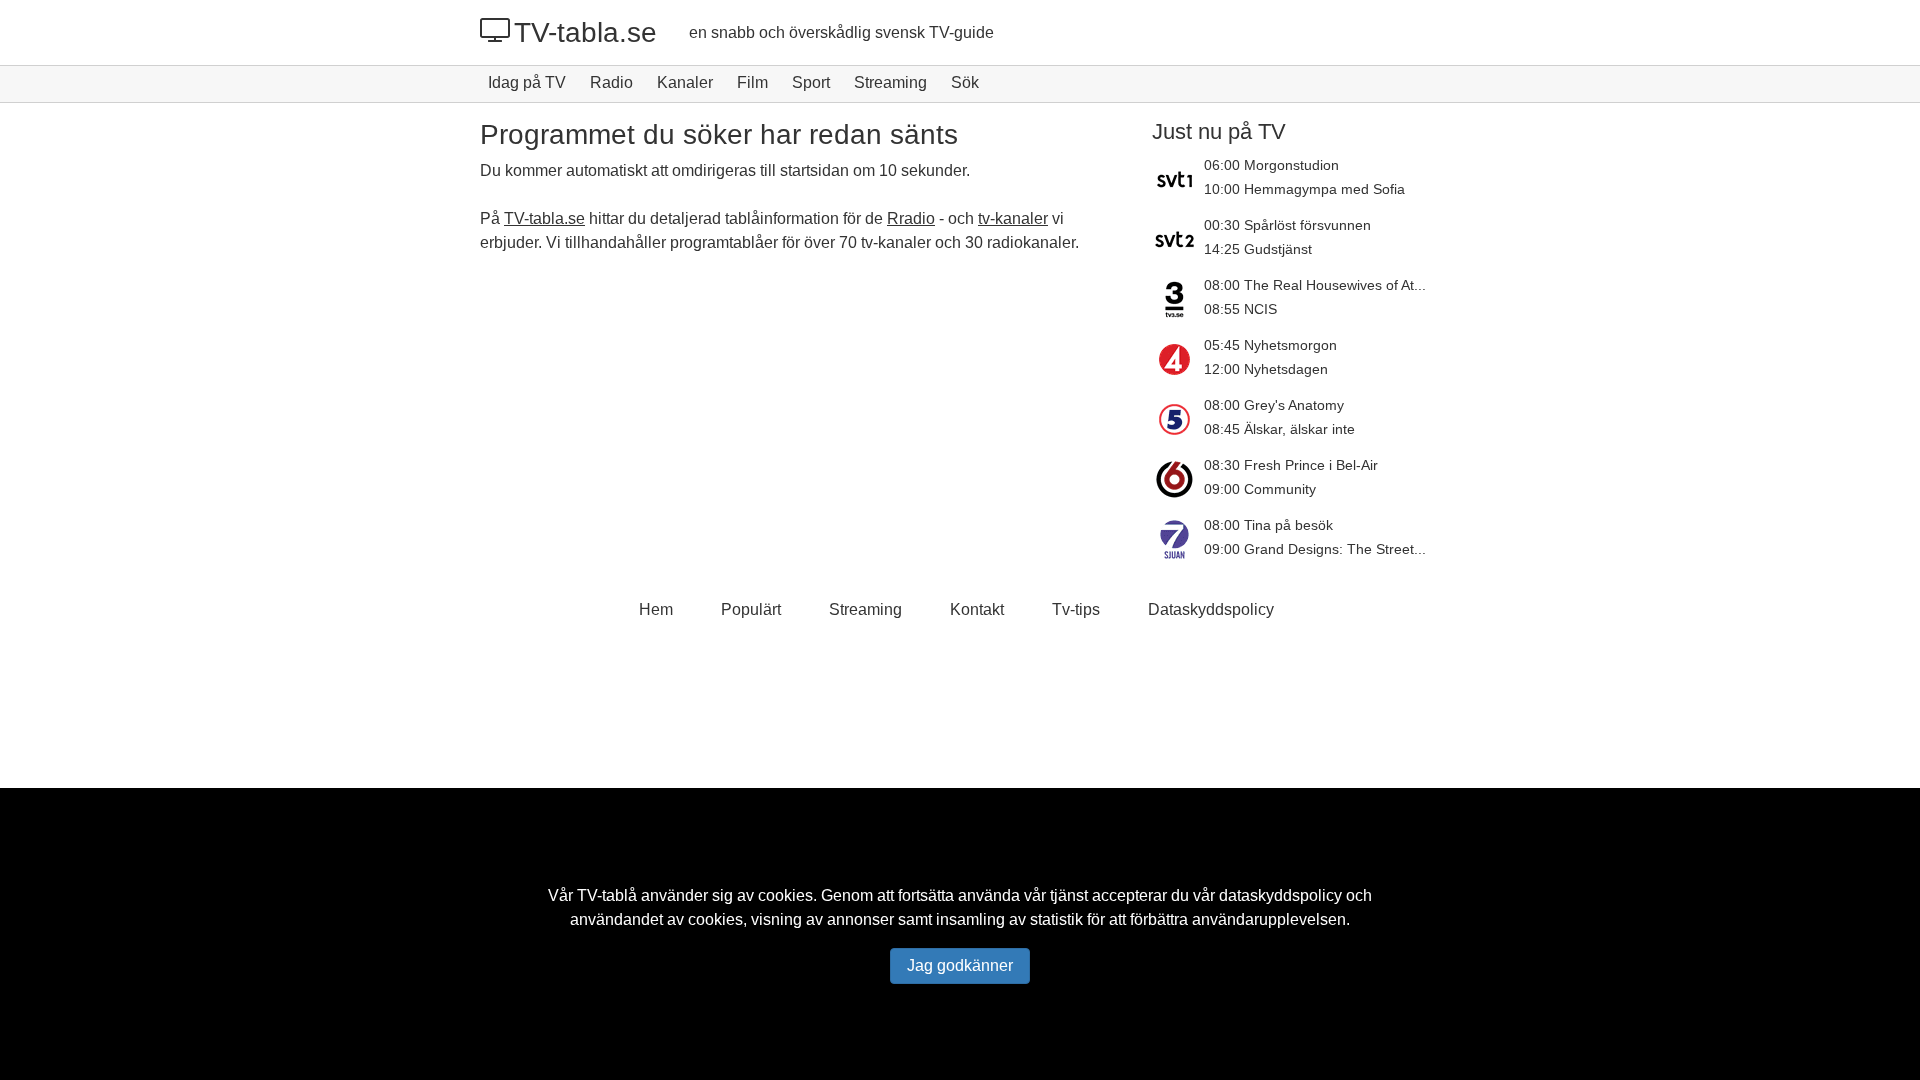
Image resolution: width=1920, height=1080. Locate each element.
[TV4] (1178, 359)
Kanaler (685, 82)
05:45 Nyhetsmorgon (1270, 345)
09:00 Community (1260, 489)
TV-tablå (607, 895)
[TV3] (1178, 299)
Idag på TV (527, 82)
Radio (611, 82)
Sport (811, 82)
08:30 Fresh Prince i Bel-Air (1291, 465)
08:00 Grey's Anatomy (1274, 405)
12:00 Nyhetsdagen (1266, 369)
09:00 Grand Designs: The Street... (1315, 549)
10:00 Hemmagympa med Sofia (1304, 189)
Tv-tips (1076, 609)
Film (752, 82)
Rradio (911, 218)
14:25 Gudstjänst (1258, 249)
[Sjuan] (1178, 539)
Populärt (751, 609)
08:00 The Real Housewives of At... (1315, 285)
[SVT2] (1178, 239)
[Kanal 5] (1178, 419)
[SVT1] (1178, 179)
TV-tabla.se (585, 32)
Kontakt (977, 609)
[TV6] (1178, 479)
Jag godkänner (960, 965)
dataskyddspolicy (1280, 895)
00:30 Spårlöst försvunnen (1287, 225)
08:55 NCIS (1240, 309)
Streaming (890, 82)
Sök (965, 82)
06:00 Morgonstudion (1271, 165)
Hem (656, 609)
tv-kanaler (1013, 218)
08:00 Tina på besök (1268, 525)
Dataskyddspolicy (1211, 609)
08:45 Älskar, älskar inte (1279, 429)
